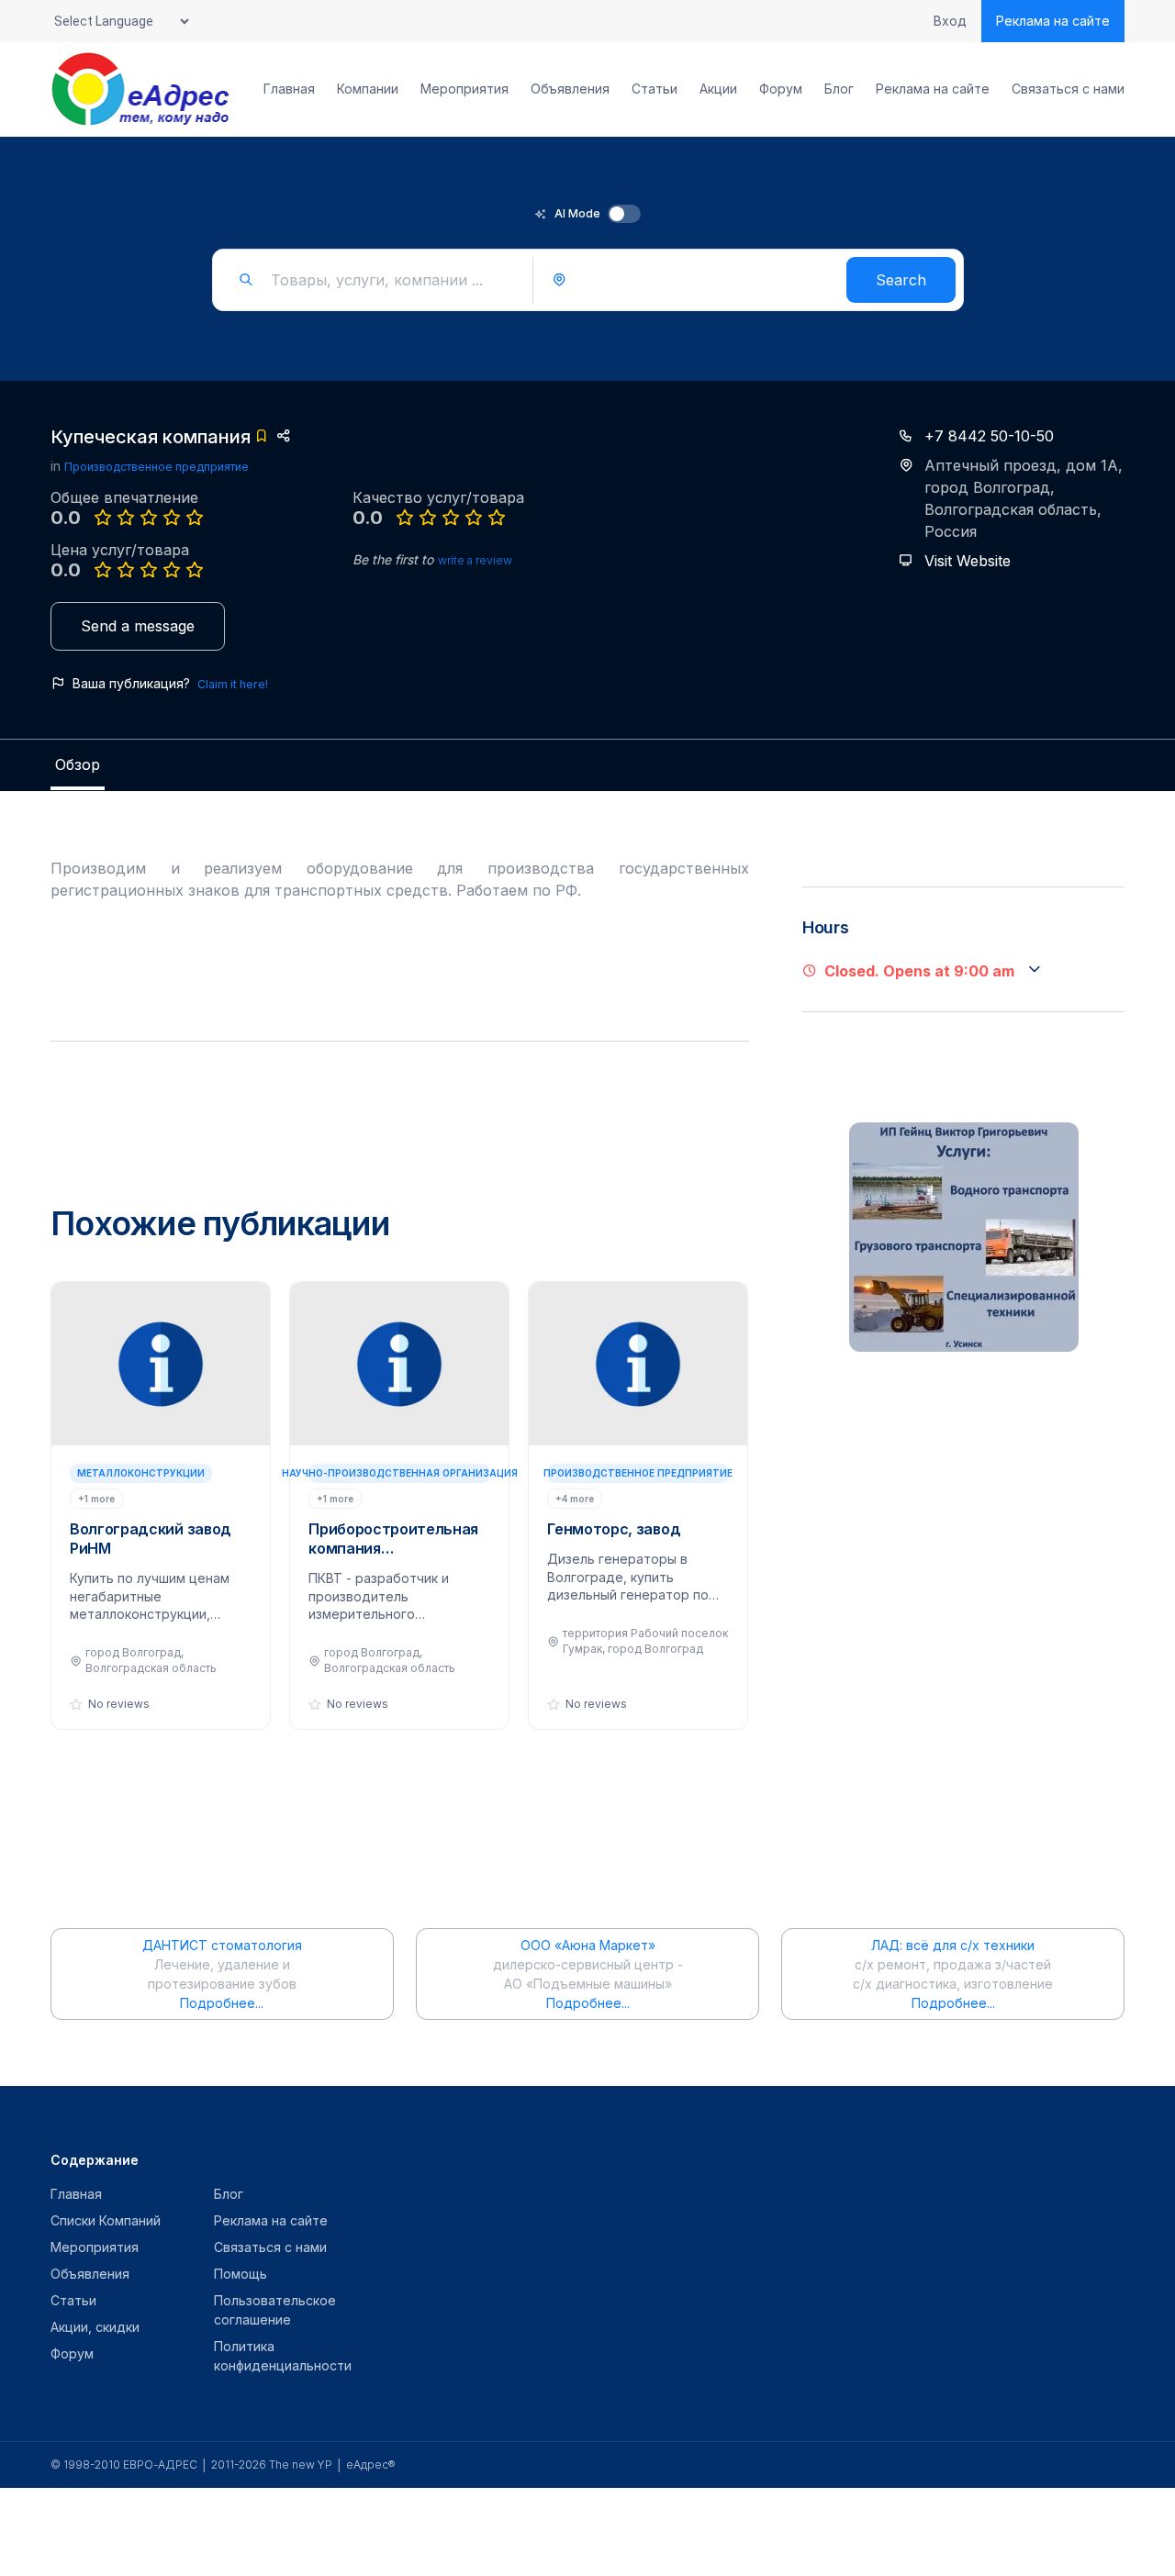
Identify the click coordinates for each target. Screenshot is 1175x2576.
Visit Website (968, 561)
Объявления (570, 89)
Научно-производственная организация (399, 1473)
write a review (475, 560)
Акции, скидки (95, 2327)
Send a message (138, 626)
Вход (950, 21)
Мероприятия (464, 89)
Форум (781, 89)
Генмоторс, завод (614, 1529)
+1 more (96, 1499)
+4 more (575, 1499)
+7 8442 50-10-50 (989, 436)
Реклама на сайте (1053, 21)
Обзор (78, 764)
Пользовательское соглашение (275, 2310)
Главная (289, 89)
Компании (368, 89)
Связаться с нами (1068, 89)
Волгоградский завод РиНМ (151, 1539)
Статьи (655, 89)
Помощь (241, 2274)
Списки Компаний (106, 2220)
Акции (718, 89)
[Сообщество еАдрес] (142, 89)
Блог (839, 89)
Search (901, 280)
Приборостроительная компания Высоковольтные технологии (393, 1539)
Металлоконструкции (141, 1473)
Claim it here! (233, 684)
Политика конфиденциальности (283, 2356)
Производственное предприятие (157, 467)
